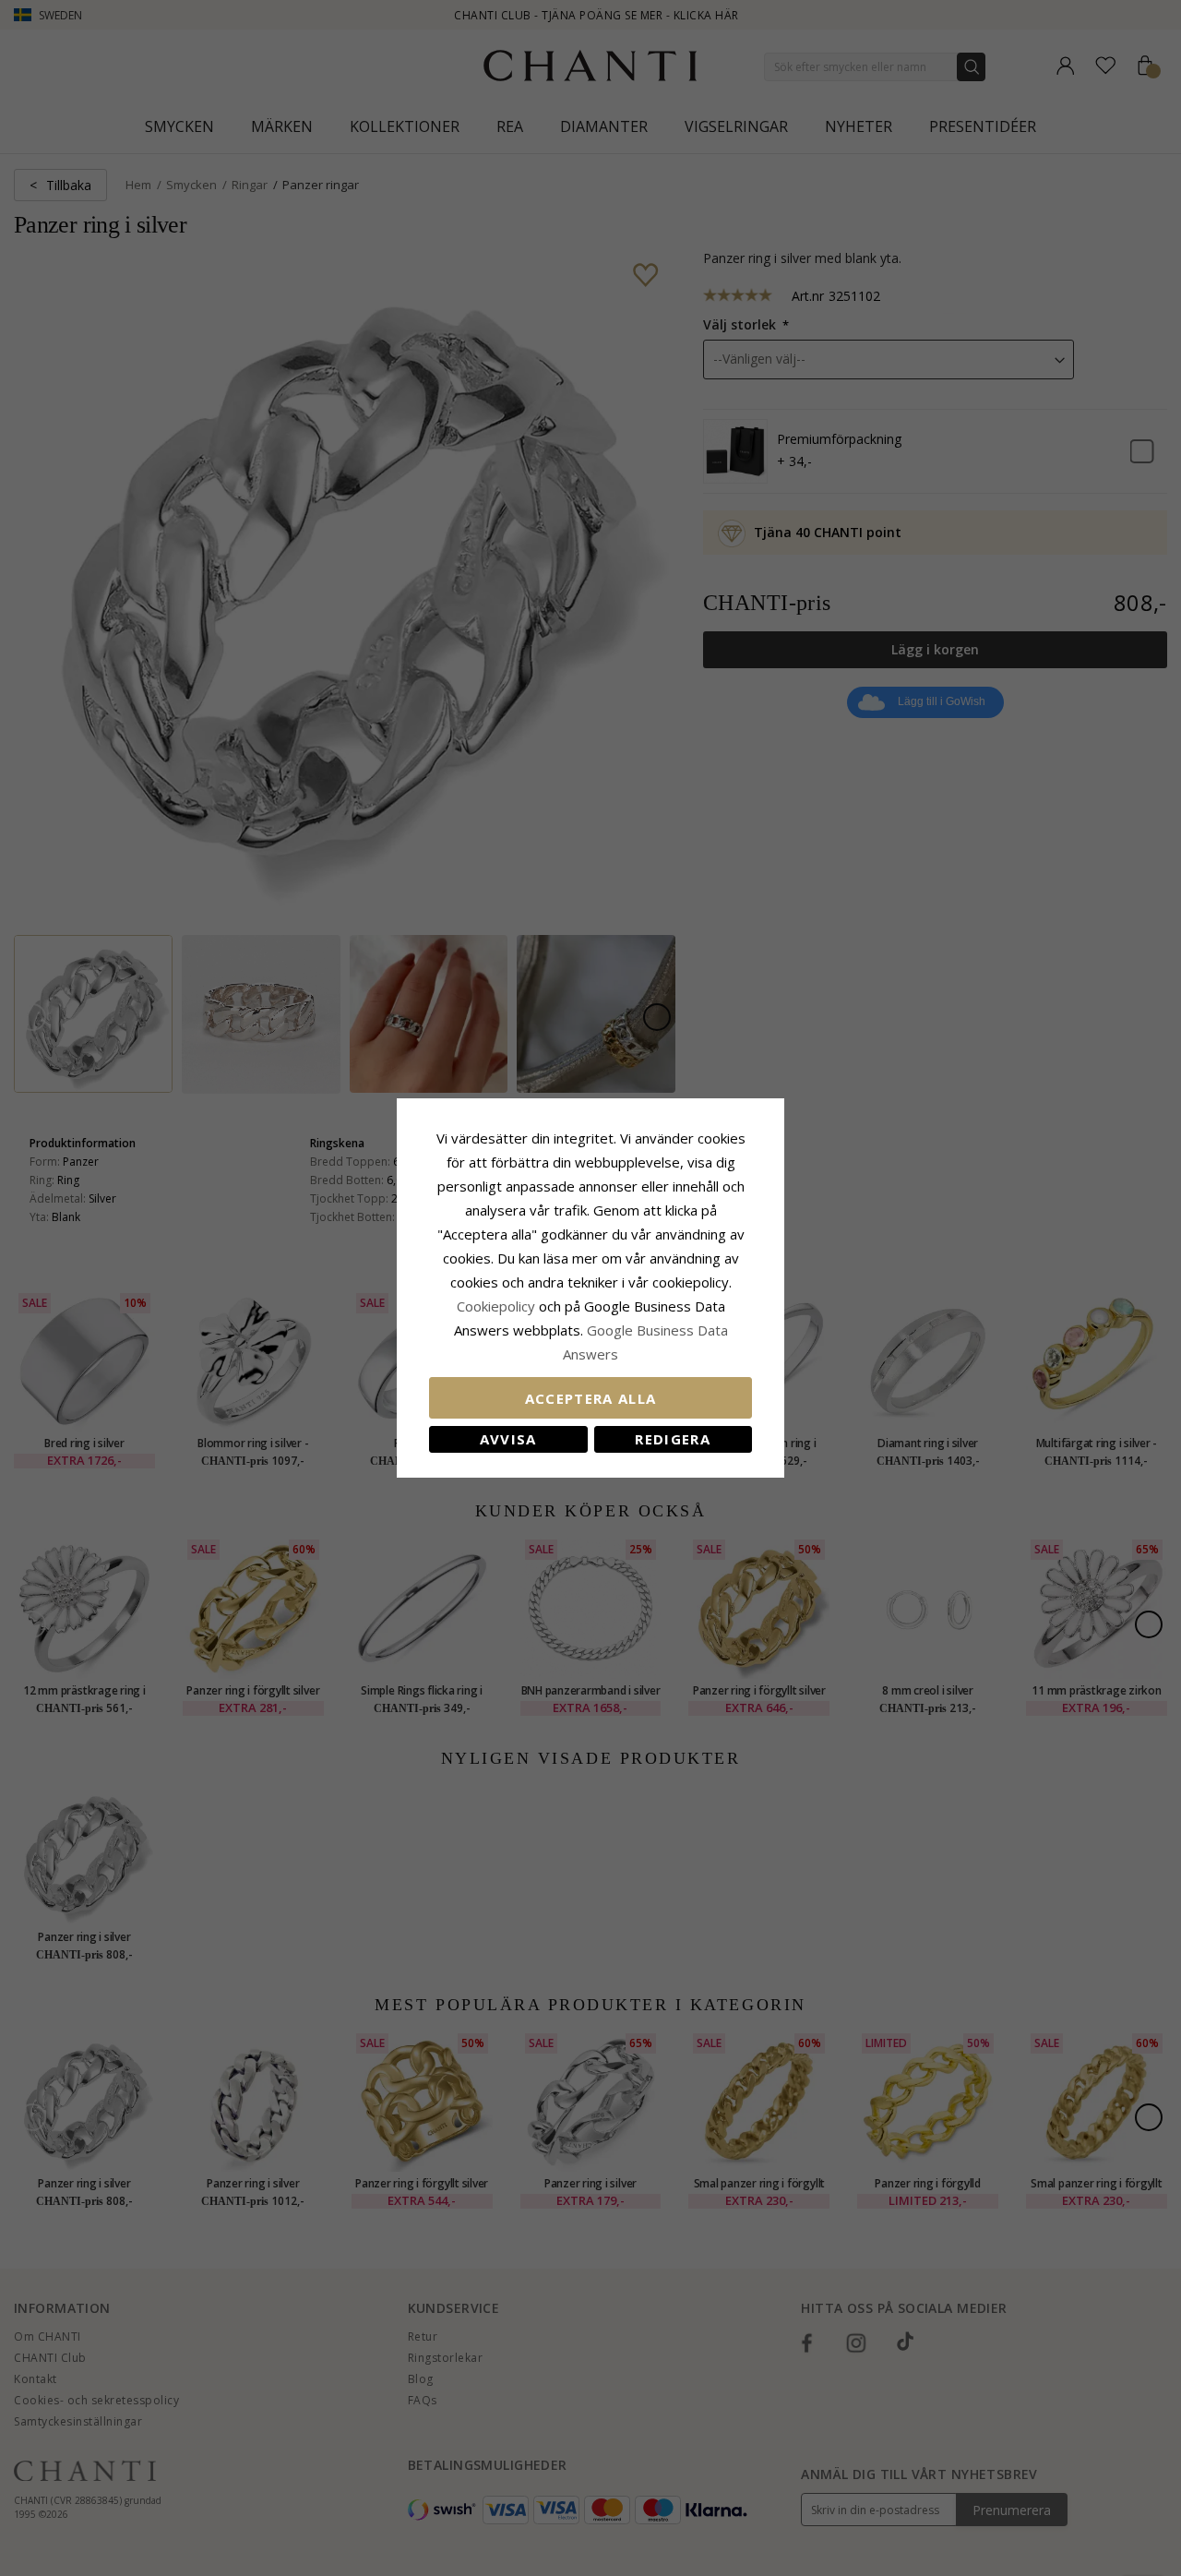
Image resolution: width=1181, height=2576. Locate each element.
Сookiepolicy (498, 1306)
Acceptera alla (591, 1398)
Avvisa (508, 1439)
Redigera (673, 1439)
